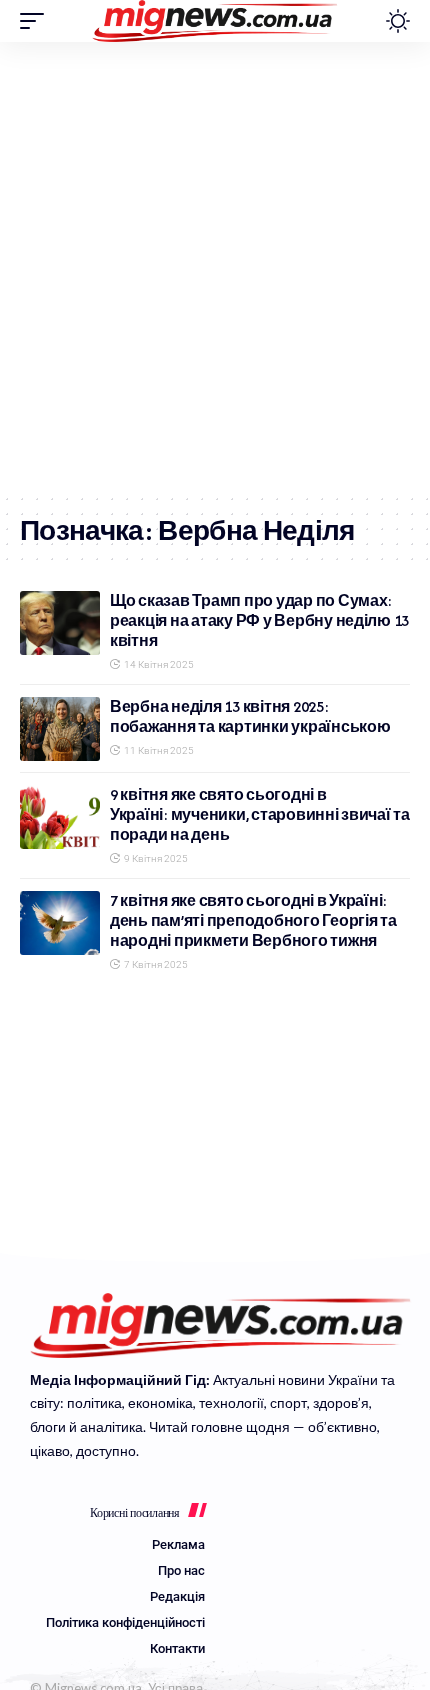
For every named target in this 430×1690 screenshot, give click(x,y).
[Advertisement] (215, 267)
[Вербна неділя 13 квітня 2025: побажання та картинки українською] (60, 729)
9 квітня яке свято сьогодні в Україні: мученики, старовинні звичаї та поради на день (260, 814)
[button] (37, 21)
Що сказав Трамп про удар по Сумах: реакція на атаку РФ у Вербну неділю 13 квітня (259, 620)
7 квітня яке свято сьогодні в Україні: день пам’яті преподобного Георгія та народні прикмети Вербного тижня (253, 920)
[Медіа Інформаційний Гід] (215, 21)
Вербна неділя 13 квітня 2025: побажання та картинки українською (250, 716)
